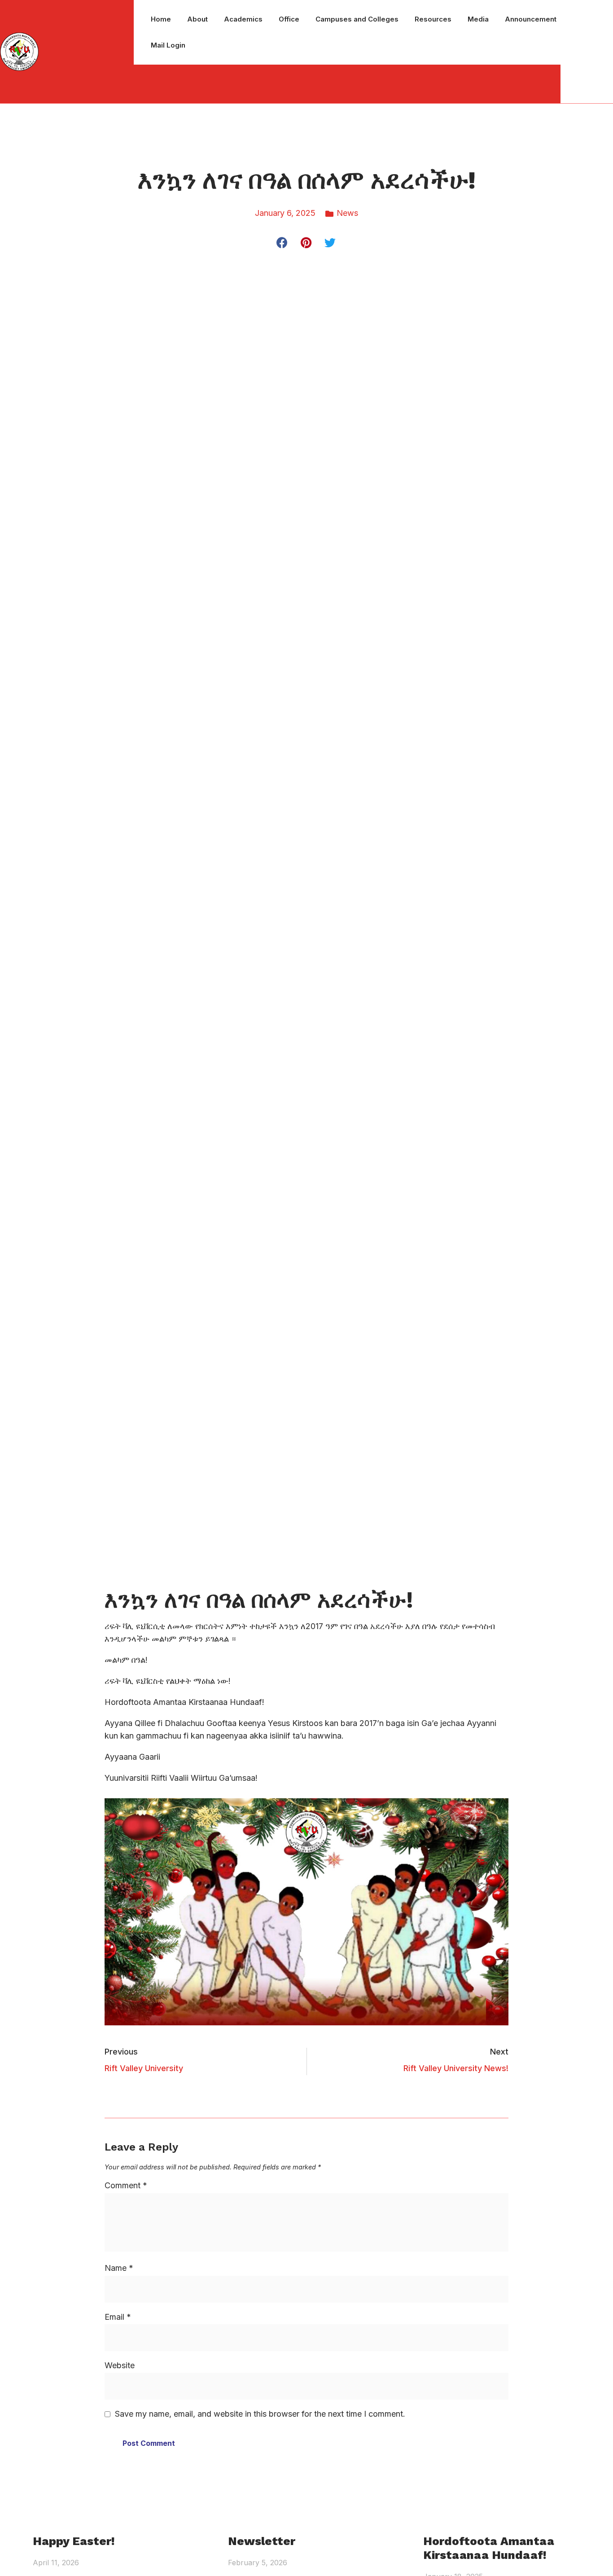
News (347, 213)
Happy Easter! (74, 2541)
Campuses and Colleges (357, 19)
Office (289, 19)
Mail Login (168, 45)
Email (118, 2317)
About (197, 19)
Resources (433, 19)
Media (478, 19)
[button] (282, 243)
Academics (243, 19)
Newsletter (262, 2541)
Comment (126, 2185)
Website (120, 2365)
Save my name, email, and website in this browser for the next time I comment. (260, 2414)
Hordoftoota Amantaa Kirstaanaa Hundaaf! (489, 2548)
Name (119, 2268)
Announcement (531, 19)
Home (161, 19)
